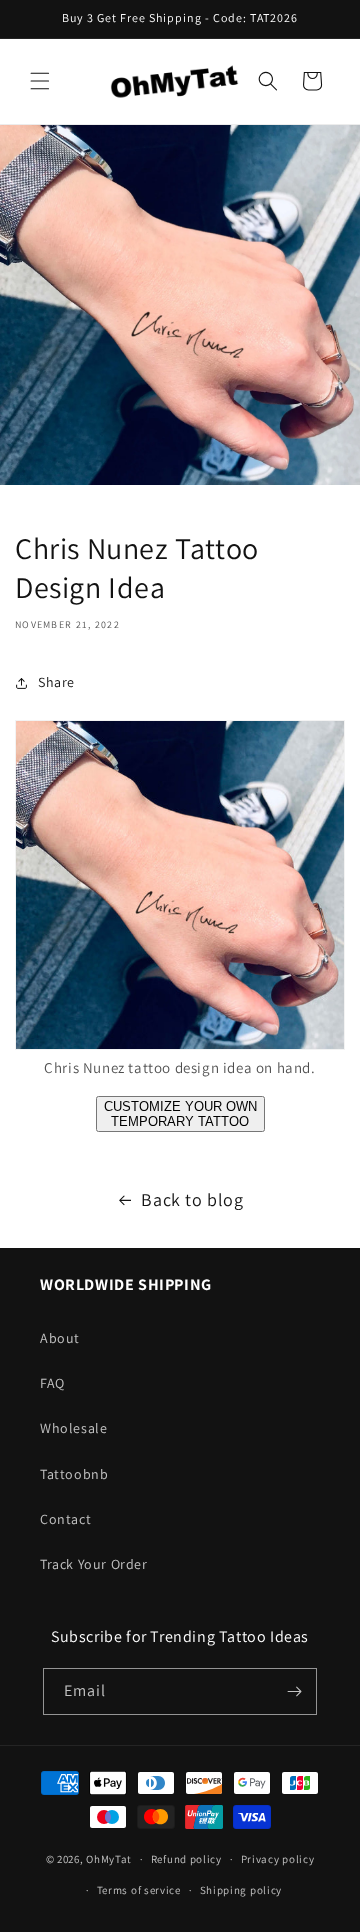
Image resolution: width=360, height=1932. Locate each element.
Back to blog (192, 1199)
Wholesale (73, 1428)
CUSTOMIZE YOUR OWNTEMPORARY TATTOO (180, 1114)
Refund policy (186, 1859)
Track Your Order (94, 1564)
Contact (65, 1519)
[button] (40, 81)
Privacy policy (278, 1859)
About (60, 1338)
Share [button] (56, 682)
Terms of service (139, 1890)
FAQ (52, 1383)
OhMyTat (109, 1859)
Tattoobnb (74, 1474)
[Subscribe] (294, 1691)
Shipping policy (241, 1890)
